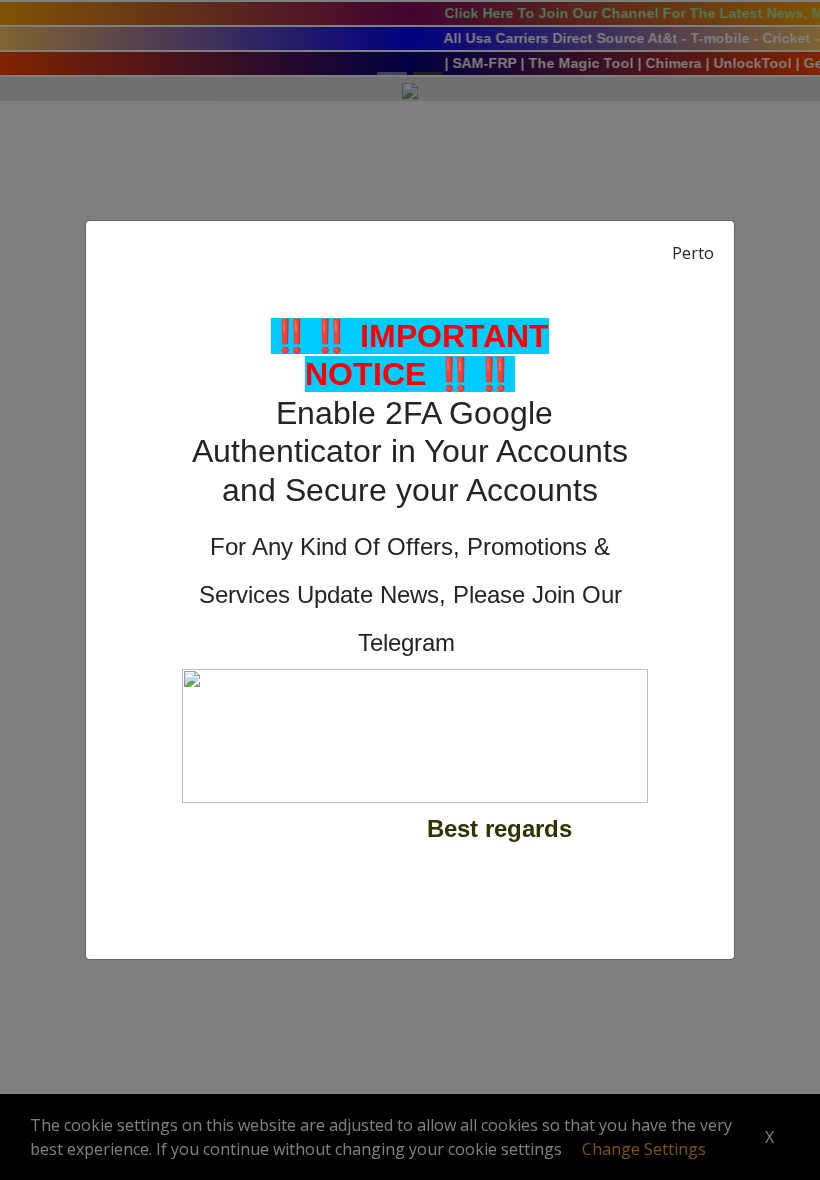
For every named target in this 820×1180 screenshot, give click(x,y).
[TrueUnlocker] (415, 733)
